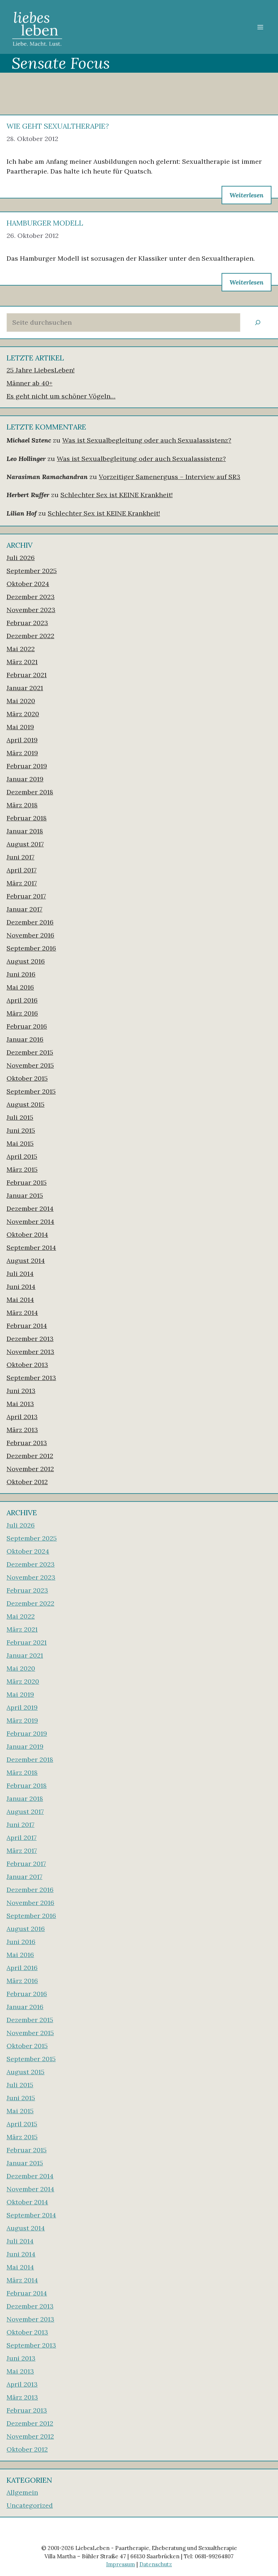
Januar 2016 (25, 1039)
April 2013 (22, 1417)
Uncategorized (30, 2505)
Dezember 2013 (30, 1339)
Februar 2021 (27, 675)
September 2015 (31, 1091)
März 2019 (22, 753)
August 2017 (25, 844)
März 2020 (23, 714)
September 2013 (31, 1378)
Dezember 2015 (30, 1052)
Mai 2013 (20, 1404)
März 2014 (22, 1313)
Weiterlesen (247, 195)
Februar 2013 (27, 1443)
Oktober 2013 (27, 1365)
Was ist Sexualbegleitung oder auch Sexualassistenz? (147, 440)
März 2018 (22, 805)
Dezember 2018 (30, 792)
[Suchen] (258, 322)
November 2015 (30, 1065)
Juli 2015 (20, 1117)
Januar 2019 (25, 779)
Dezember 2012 (30, 1456)
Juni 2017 (20, 857)
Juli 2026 (21, 558)
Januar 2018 (25, 831)
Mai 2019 (20, 727)
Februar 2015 (27, 1182)
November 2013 (30, 1352)
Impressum (121, 2564)
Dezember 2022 (30, 636)
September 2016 (31, 948)
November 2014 (30, 1221)
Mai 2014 (20, 1300)
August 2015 (26, 1104)
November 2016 (30, 935)
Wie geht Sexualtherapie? (58, 126)
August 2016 (26, 961)
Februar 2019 (27, 766)
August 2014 (26, 1261)
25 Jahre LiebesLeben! (41, 370)
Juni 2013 (21, 1391)
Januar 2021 (25, 688)
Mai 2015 (20, 1143)
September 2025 (32, 571)
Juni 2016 (21, 974)
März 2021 (22, 662)
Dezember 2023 (31, 597)
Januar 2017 (24, 909)
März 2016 (22, 1013)
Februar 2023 (27, 623)
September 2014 (31, 1248)
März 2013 (22, 1430)
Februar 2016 (27, 1026)
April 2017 (22, 870)
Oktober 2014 (27, 1234)
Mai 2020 (21, 701)
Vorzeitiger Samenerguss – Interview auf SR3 (170, 477)
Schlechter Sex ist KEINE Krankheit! (117, 495)
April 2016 (22, 1000)
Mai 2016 (20, 987)
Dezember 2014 (30, 1208)
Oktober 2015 (27, 1078)
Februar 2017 (26, 896)
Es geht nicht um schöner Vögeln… (61, 396)
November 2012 (30, 1469)
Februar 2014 (27, 1326)
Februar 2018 (27, 818)
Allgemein (22, 2492)
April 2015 (22, 1156)
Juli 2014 (20, 1274)
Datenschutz (156, 2564)
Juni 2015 (21, 1130)
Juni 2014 (21, 1287)
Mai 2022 (21, 649)
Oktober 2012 (27, 1482)
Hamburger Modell (45, 223)
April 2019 (22, 740)
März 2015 (22, 1169)
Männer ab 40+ (30, 383)
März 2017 (22, 883)
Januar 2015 (25, 1195)
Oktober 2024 (28, 584)
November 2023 (31, 610)
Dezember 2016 (30, 922)
